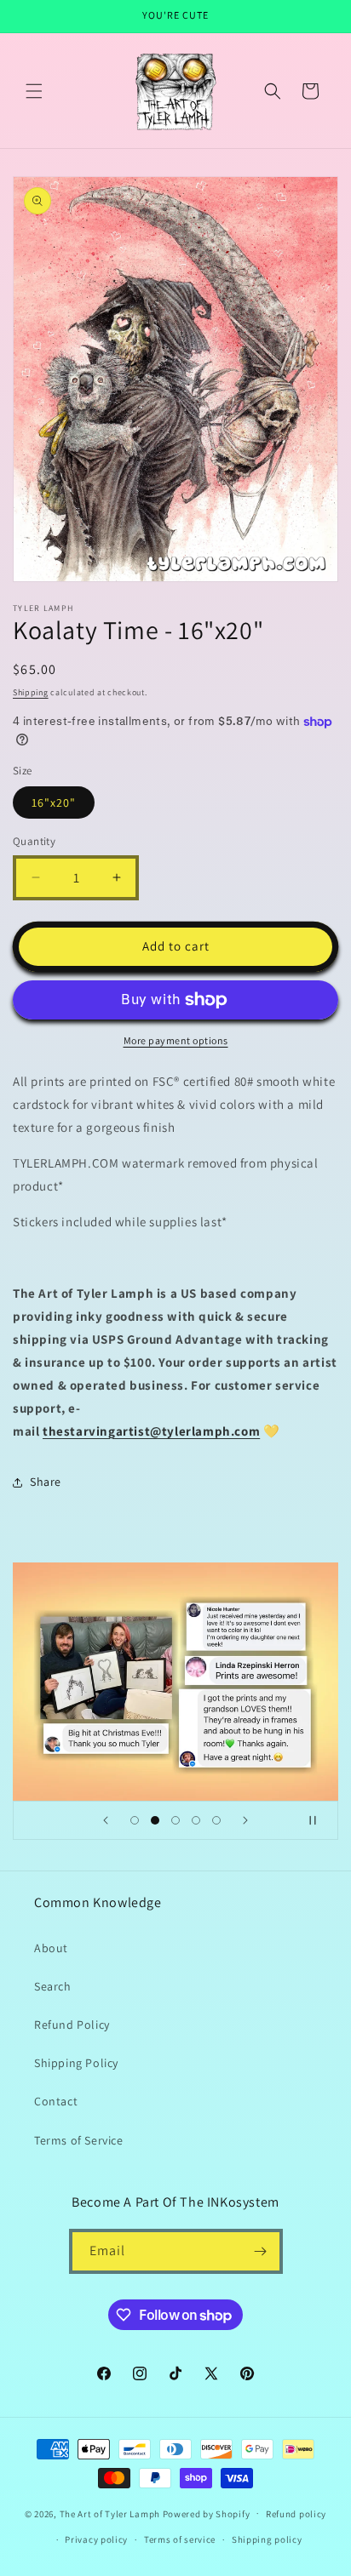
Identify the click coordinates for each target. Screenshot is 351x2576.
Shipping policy (267, 2539)
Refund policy (296, 2514)
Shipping (31, 692)
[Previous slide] (106, 1820)
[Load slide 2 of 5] (155, 1820)
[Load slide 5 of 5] (216, 1820)
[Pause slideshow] (319, 1820)
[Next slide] (245, 1820)
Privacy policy (96, 2539)
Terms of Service (79, 2140)
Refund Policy (72, 2025)
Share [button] (46, 1482)
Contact (56, 2101)
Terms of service (180, 2539)
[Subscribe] (261, 2251)
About (51, 1948)
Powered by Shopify (207, 2513)
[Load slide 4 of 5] (196, 1820)
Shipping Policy (76, 2063)
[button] (34, 91)
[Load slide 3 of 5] (175, 1820)
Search (53, 1986)
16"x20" (54, 803)
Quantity (34, 841)
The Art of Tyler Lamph (110, 2513)
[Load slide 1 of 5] (135, 1820)
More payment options (176, 1040)
